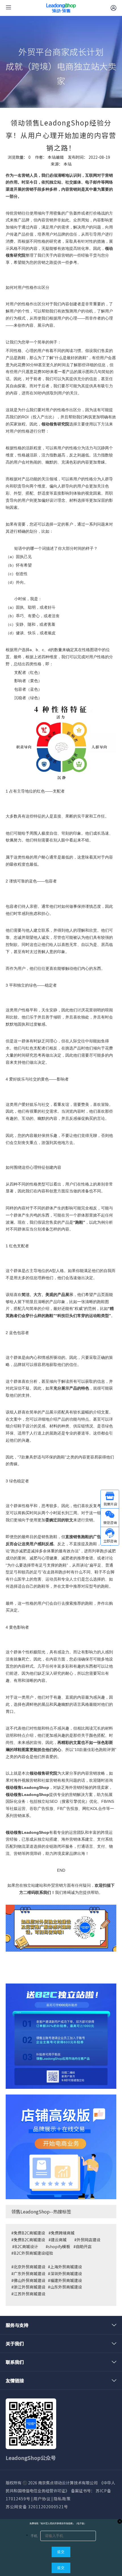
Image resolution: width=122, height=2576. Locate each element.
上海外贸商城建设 (66, 2267)
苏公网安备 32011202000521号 (37, 2507)
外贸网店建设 (89, 2240)
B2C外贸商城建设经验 (33, 2253)
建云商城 (59, 2240)
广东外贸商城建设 (30, 2273)
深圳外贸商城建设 (66, 2273)
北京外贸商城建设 (30, 2267)
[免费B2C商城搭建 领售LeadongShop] (61, 2036)
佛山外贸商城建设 (30, 2280)
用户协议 (42, 2499)
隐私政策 (62, 2499)
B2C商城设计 (26, 2246)
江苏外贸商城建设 (30, 2294)
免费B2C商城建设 (29, 2233)
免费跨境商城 (63, 2233)
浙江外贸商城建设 (30, 2287)
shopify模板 (59, 2246)
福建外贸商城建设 (66, 2280)
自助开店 (84, 2246)
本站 (68, 164)
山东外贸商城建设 (66, 2287)
